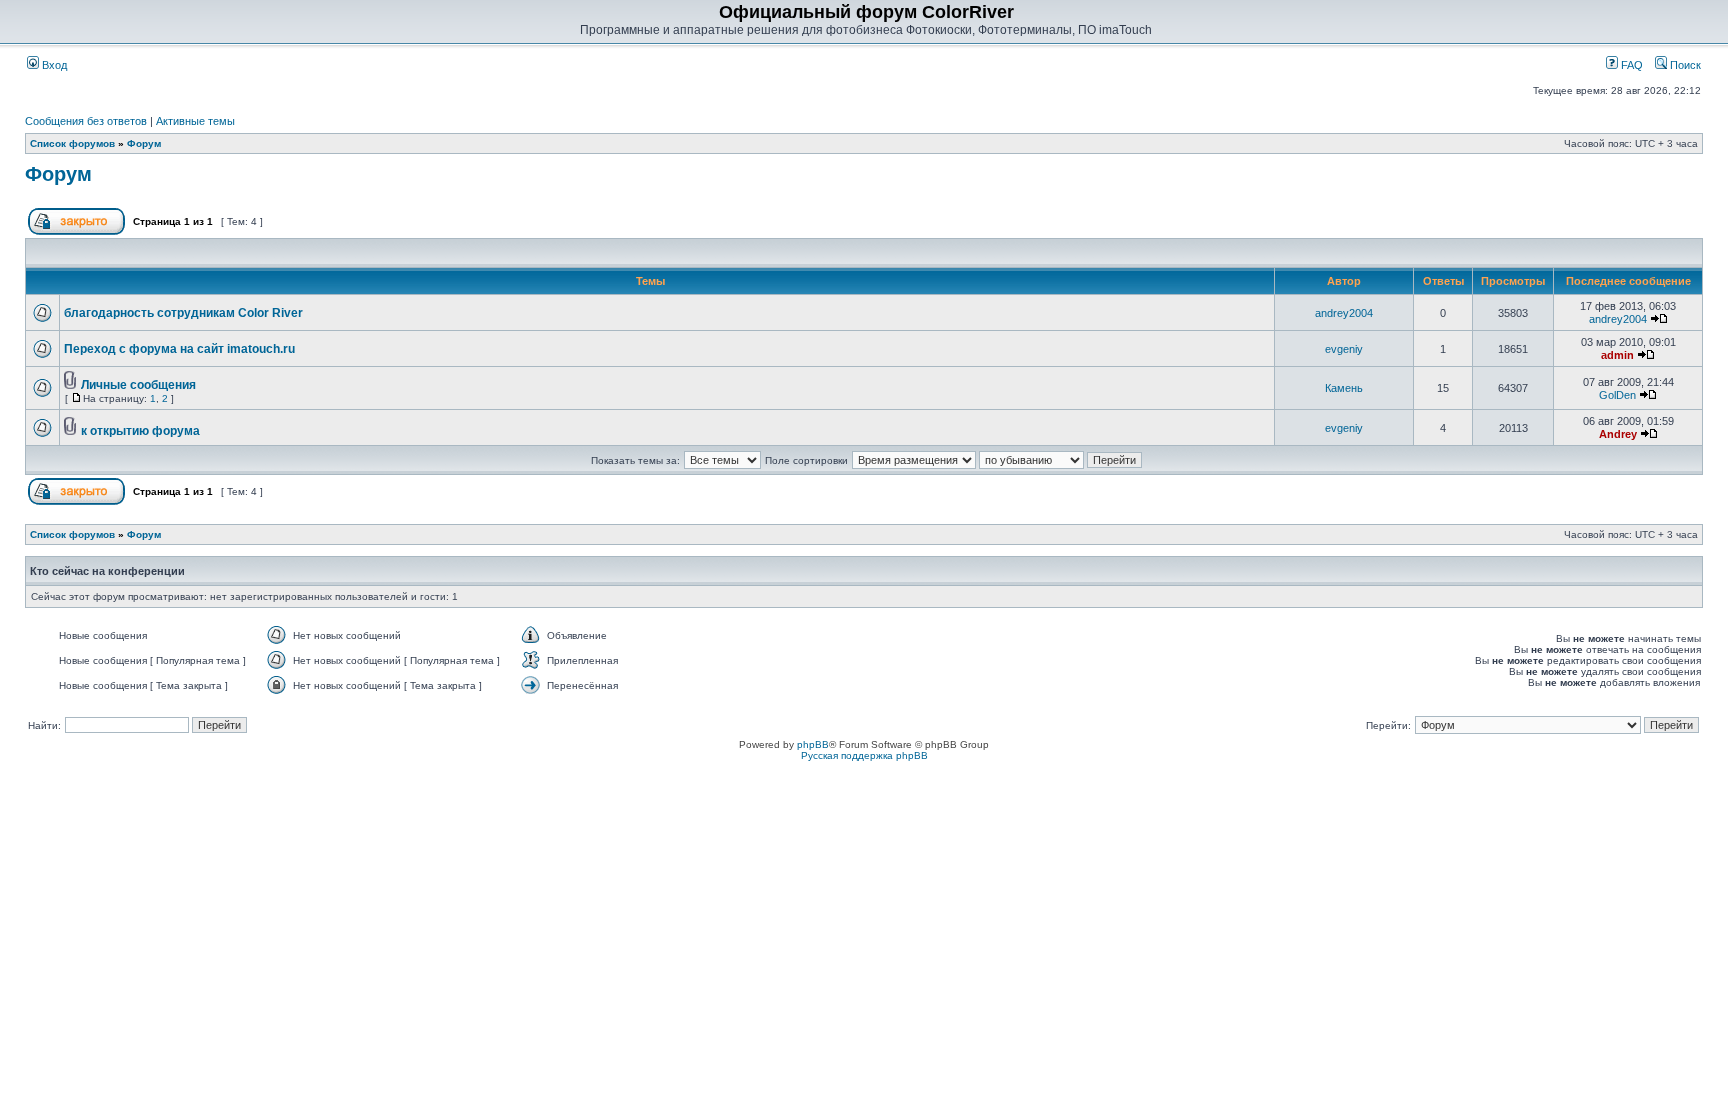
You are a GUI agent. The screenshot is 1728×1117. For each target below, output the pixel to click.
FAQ (1630, 65)
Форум (144, 143)
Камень (1344, 388)
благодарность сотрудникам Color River (183, 313)
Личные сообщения (138, 385)
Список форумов (72, 143)
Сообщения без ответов (86, 121)
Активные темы (195, 121)
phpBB (813, 744)
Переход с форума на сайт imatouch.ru (179, 349)
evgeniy (1344, 349)
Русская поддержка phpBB (864, 755)
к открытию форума (140, 431)
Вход (53, 65)
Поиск (1684, 65)
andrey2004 (1344, 313)
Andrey (1618, 434)
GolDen (1617, 395)
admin (1617, 355)
